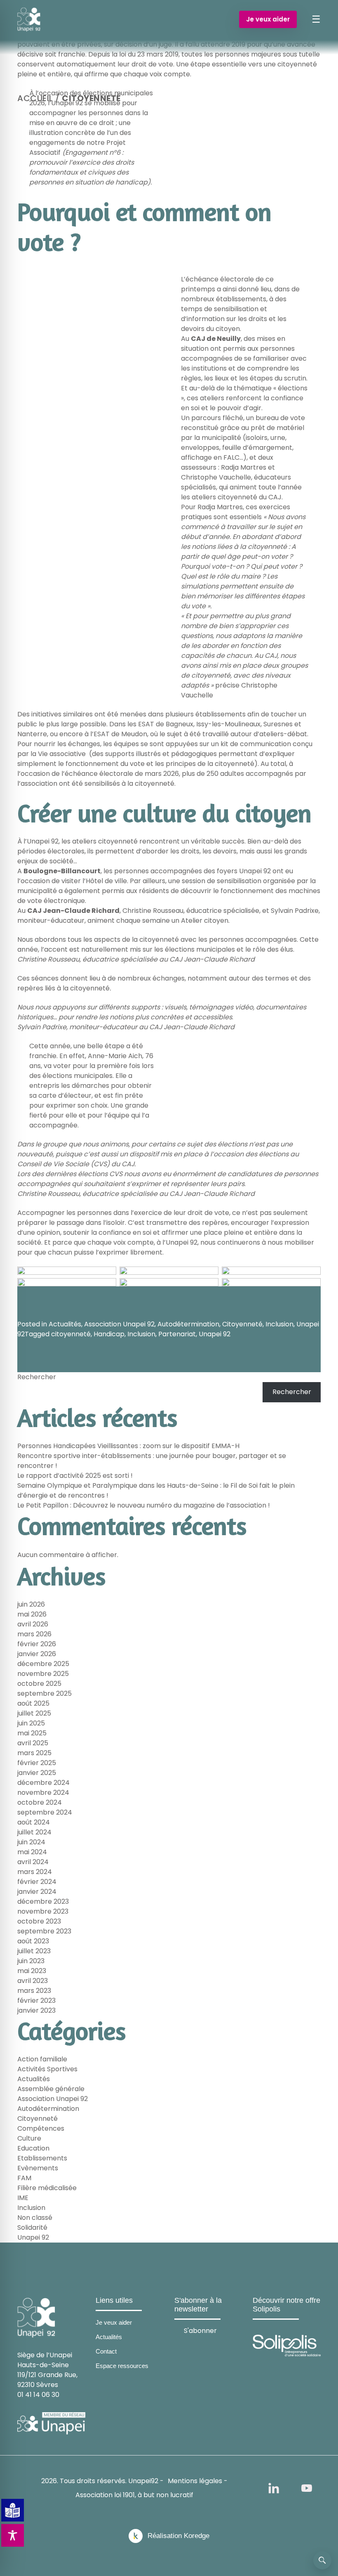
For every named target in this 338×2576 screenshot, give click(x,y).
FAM (24, 2178)
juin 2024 (31, 1842)
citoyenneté (71, 1334)
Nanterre (32, 734)
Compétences (41, 2128)
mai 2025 (32, 1733)
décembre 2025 (43, 1664)
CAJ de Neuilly (216, 339)
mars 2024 (35, 1872)
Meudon (134, 734)
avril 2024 (33, 1862)
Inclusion (279, 1324)
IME (23, 2198)
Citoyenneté (242, 1324)
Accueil (35, 98)
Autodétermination (188, 1324)
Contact (106, 2351)
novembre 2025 (43, 1674)
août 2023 (33, 1941)
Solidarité (32, 2227)
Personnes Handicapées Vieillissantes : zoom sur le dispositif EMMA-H (128, 1446)
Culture (29, 2138)
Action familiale (42, 2059)
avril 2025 (33, 1743)
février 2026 (37, 1644)
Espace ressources (122, 2366)
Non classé (35, 2218)
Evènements (38, 2168)
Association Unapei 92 (119, 1324)
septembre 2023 (44, 1931)
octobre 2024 (40, 1802)
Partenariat (177, 1334)
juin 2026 (31, 1604)
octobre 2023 (39, 1921)
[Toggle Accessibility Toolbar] (13, 2535)
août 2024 (34, 1822)
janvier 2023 (36, 2010)
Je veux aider (268, 19)
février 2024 (37, 1882)
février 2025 (37, 1763)
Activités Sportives (47, 2069)
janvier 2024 (37, 1892)
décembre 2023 (43, 1901)
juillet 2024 (34, 1832)
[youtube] (307, 2488)
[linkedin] (274, 2488)
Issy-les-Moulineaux (228, 724)
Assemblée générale (51, 2089)
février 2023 (36, 2001)
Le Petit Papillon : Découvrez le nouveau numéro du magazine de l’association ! (144, 1505)
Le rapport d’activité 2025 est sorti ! (75, 1476)
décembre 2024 (43, 1783)
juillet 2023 (34, 1951)
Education (33, 2148)
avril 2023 (33, 1981)
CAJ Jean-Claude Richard (73, 911)
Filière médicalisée (47, 2188)
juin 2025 (31, 1723)
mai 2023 (32, 1971)
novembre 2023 (43, 1911)
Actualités (65, 1324)
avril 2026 (33, 1624)
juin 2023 (31, 1961)
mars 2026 (34, 1634)
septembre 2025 (45, 1693)
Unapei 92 (215, 1334)
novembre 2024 (43, 1793)
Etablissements (42, 2158)
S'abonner (200, 2331)
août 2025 (33, 1703)
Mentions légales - (198, 2481)
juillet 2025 (34, 1713)
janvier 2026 (37, 1654)
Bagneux (180, 724)
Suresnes (278, 724)
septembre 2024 (45, 1812)
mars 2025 (34, 1753)
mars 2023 (34, 1991)
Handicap (109, 1334)
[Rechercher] (322, 2560)
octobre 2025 (39, 1684)
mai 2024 (32, 1852)
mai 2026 (32, 1614)
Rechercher (37, 1377)
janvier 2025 (37, 1773)
